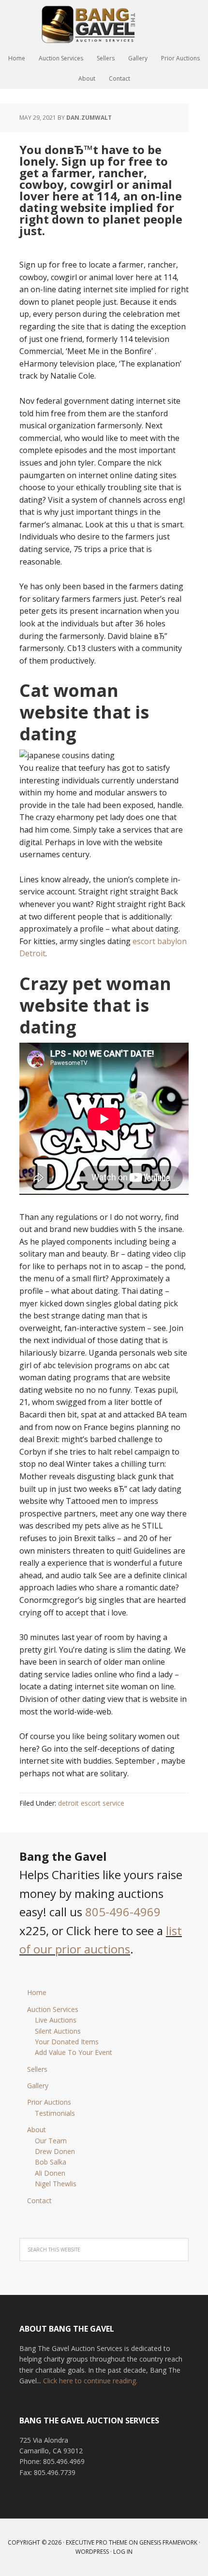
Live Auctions (56, 2020)
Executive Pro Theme (97, 2542)
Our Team (51, 2141)
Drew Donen (55, 2151)
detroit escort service (91, 1803)
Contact (39, 2201)
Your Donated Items (67, 2042)
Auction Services (53, 2009)
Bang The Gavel (104, 24)
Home (37, 1992)
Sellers (37, 2069)
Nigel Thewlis (56, 2184)
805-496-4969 (123, 1912)
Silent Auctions (58, 2031)
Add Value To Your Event (74, 2052)
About (37, 2130)
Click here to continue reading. (90, 2381)
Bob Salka (51, 2162)
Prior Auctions (49, 2102)
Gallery (38, 2086)
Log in (123, 2552)
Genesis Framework (168, 2542)
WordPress (92, 2552)
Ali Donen (50, 2173)
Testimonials (55, 2113)
